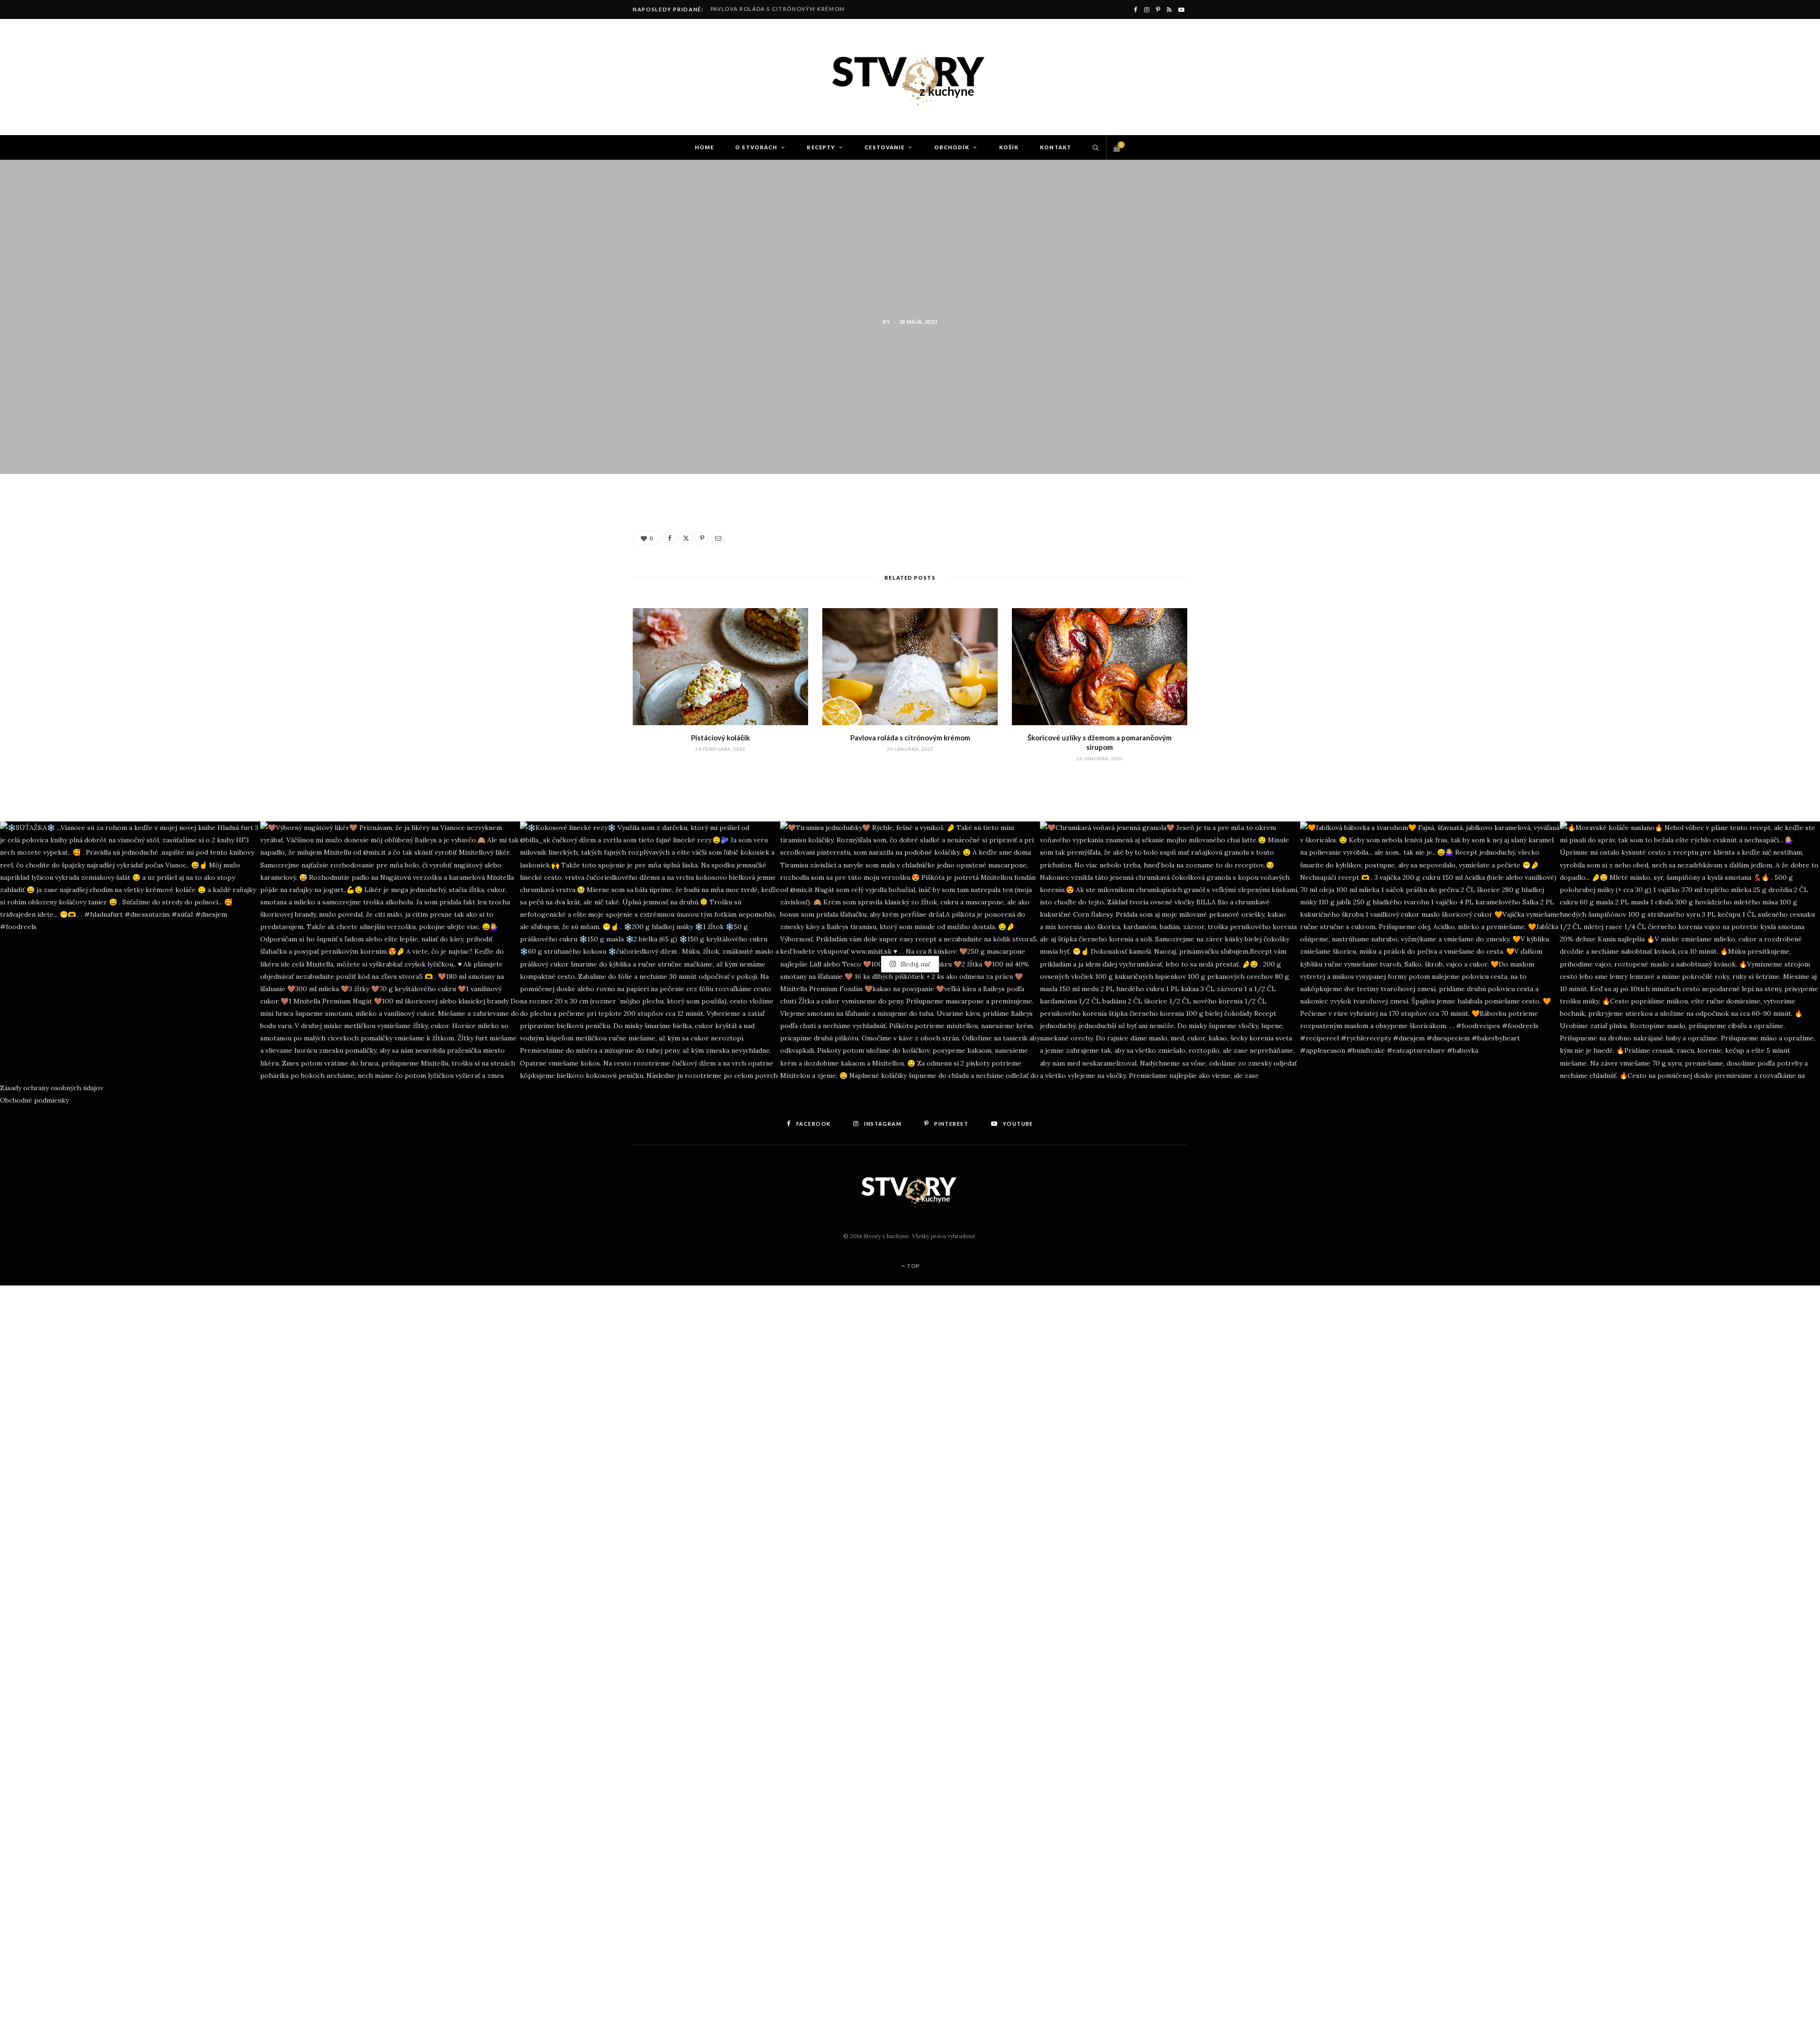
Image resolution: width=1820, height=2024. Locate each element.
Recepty (821, 147)
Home (704, 147)
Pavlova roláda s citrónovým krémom (778, 9)
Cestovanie (884, 147)
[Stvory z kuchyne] (910, 77)
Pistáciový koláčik (720, 738)
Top (913, 1266)
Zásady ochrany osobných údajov (52, 1088)
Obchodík (952, 147)
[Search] (1093, 147)
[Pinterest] (588, 584)
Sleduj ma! (915, 964)
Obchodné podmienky (34, 1100)
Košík (1009, 147)
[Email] (588, 609)
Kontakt (1056, 147)
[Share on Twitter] (588, 560)
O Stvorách (756, 147)
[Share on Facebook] (588, 536)
